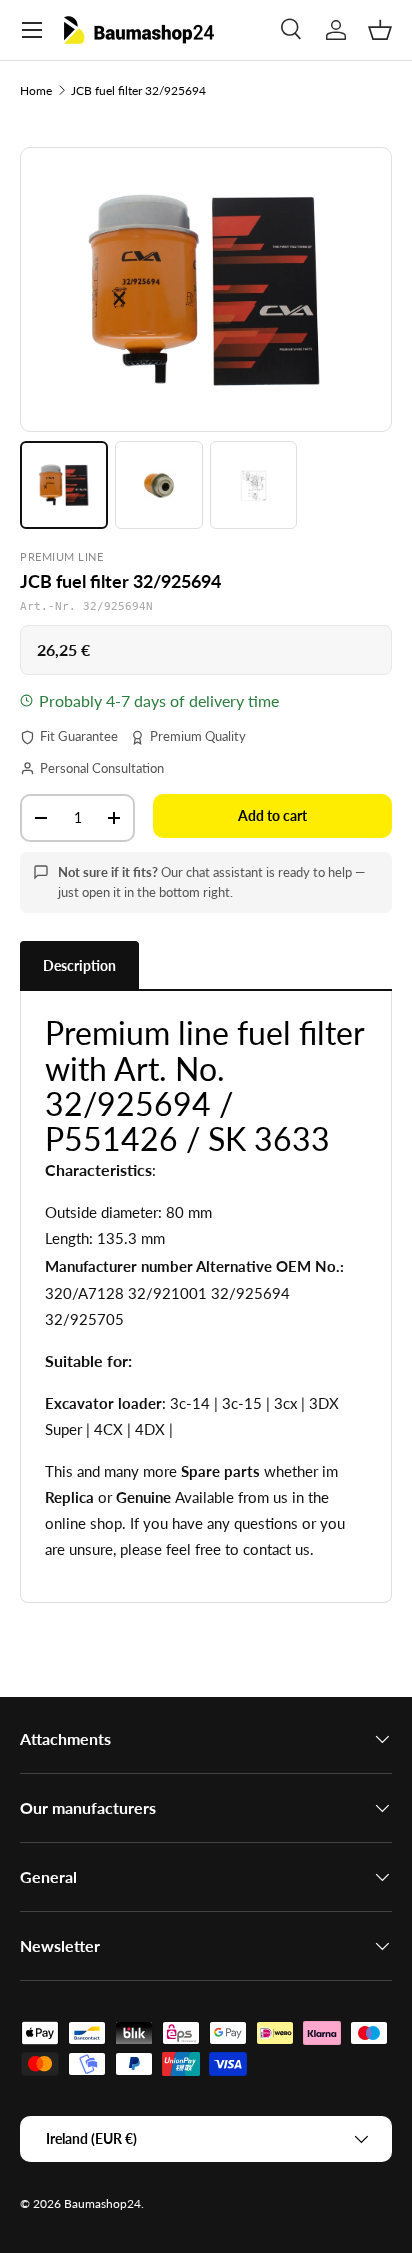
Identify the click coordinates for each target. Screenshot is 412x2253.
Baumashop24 (102, 2203)
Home (36, 90)
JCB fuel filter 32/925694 (138, 90)
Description (79, 965)
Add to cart (272, 815)
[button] (380, 30)
